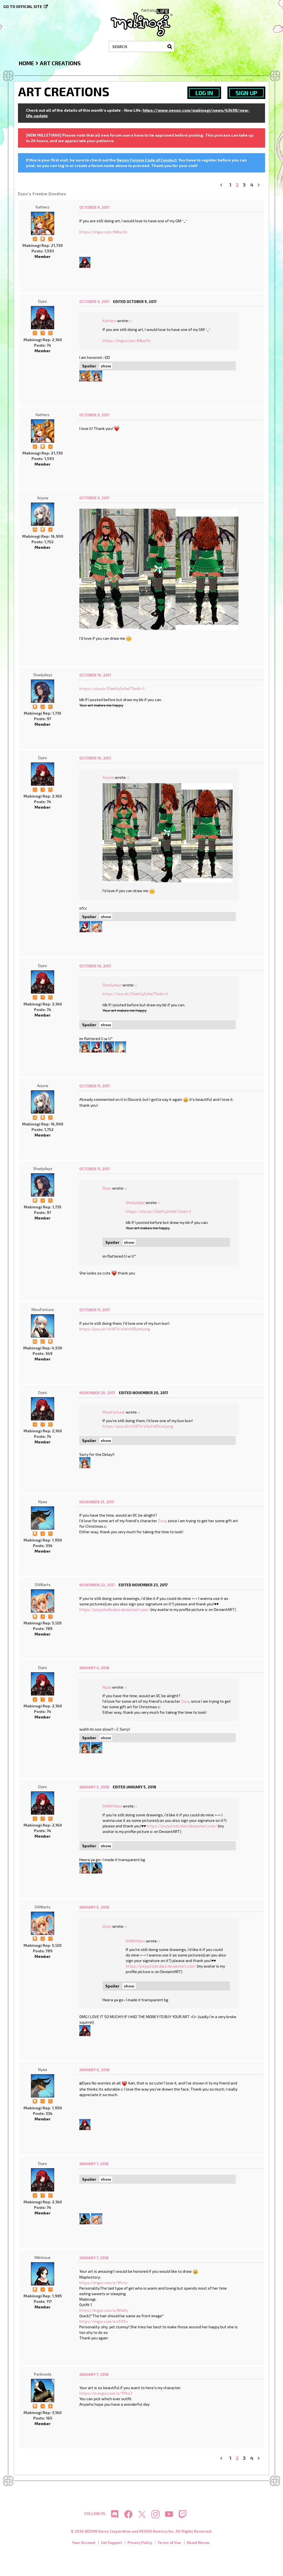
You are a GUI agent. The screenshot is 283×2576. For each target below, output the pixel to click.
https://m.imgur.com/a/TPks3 (106, 2393)
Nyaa (43, 1502)
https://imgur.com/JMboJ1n (103, 232)
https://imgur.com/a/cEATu (103, 2321)
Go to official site (23, 6)
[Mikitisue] (43, 2274)
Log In (204, 93)
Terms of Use (169, 2543)
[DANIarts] (97, 926)
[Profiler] (50, 2406)
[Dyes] (85, 262)
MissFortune (43, 1309)
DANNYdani (112, 1806)
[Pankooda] (97, 1867)
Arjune (43, 498)
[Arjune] (43, 514)
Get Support (111, 2543)
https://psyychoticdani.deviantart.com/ (114, 1609)
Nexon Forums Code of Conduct (147, 160)
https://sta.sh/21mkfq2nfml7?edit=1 (112, 689)
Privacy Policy (140, 2543)
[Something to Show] (35, 238)
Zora (162, 1521)
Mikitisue (43, 2257)
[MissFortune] (43, 1326)
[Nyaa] (43, 1518)
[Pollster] (43, 332)
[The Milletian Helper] (35, 529)
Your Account (84, 2543)
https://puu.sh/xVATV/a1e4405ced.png (115, 1329)
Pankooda (43, 2374)
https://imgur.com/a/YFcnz (103, 2283)
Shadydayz (43, 675)
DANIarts (43, 1584)
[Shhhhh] (43, 238)
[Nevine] (85, 926)
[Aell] (120, 1046)
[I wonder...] (50, 332)
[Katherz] (43, 223)
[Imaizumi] (97, 375)
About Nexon (198, 2543)
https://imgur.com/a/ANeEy (104, 2310)
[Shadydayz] (43, 691)
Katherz (43, 207)
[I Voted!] (50, 238)
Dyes (43, 301)
